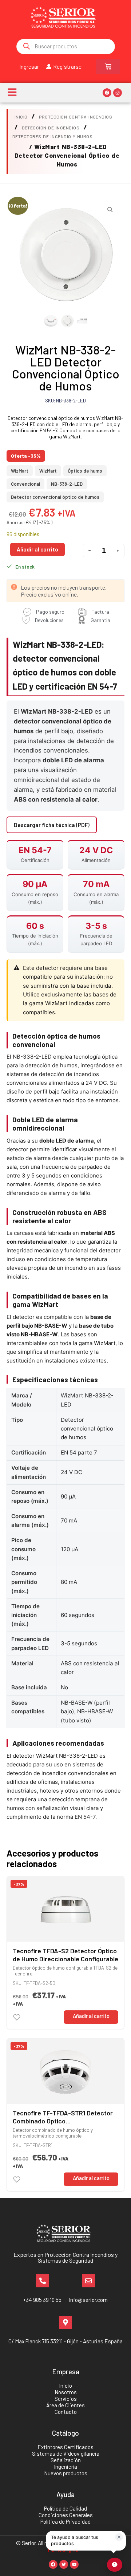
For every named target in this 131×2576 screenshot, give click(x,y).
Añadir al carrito (37, 549)
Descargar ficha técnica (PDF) (52, 825)
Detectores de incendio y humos (52, 136)
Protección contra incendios (76, 117)
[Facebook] (107, 93)
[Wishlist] (17, 2017)
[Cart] (108, 67)
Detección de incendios (51, 128)
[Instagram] (118, 93)
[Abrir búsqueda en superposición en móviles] (66, 47)
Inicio (21, 117)
